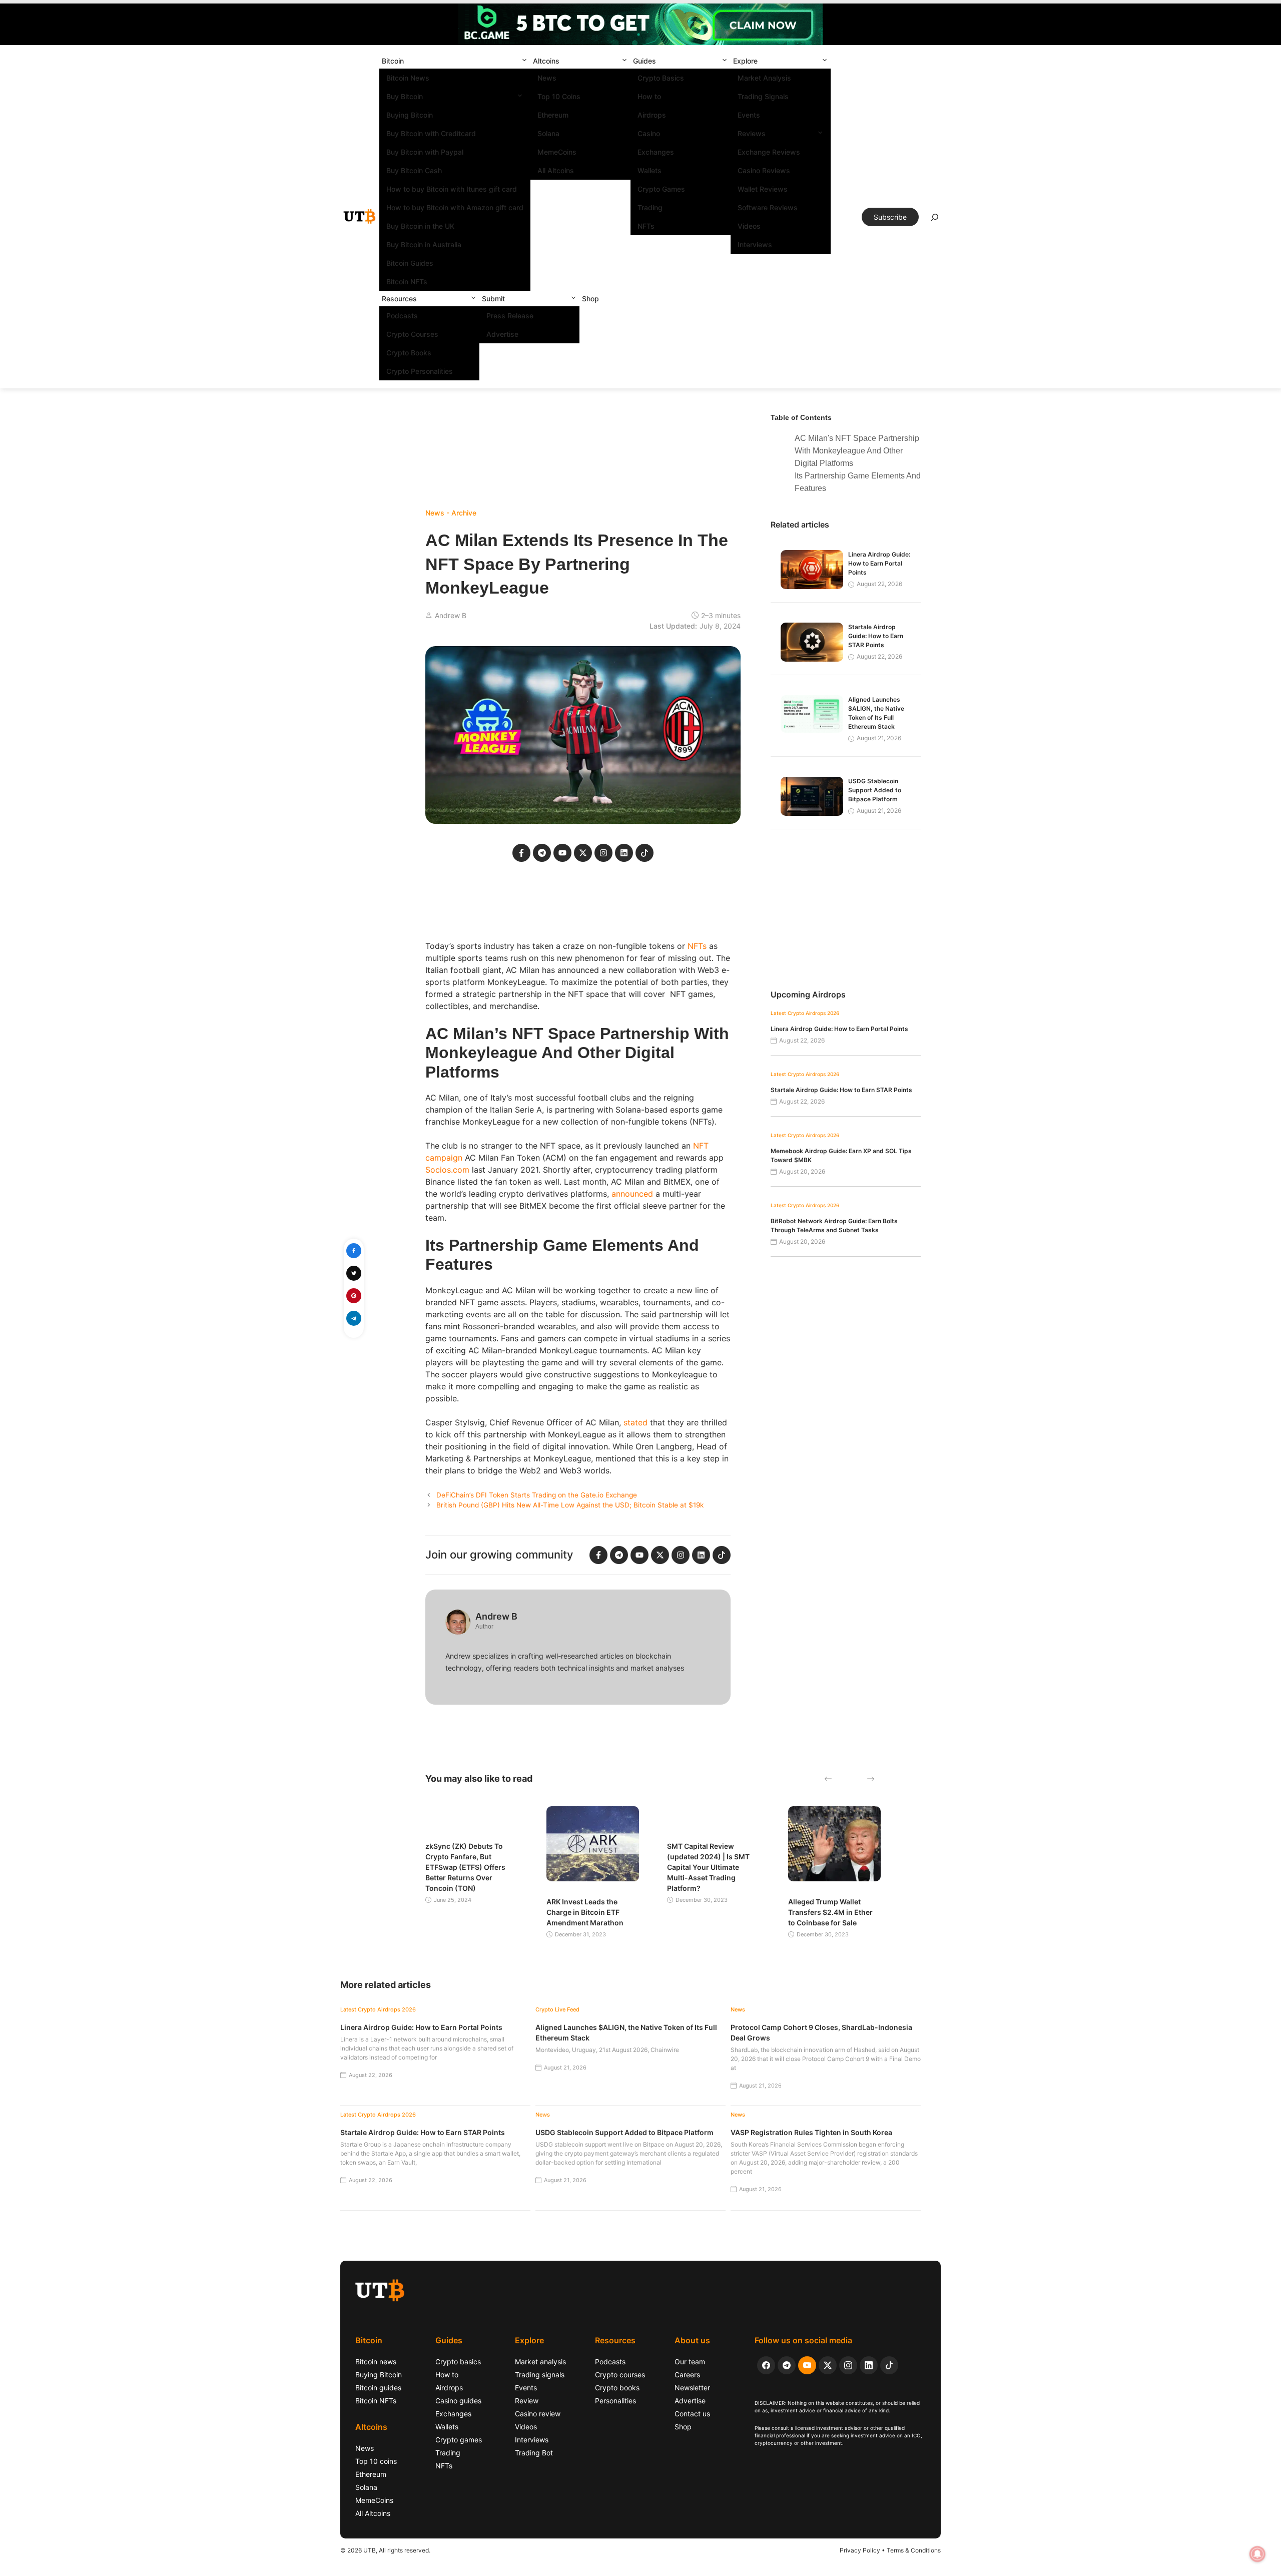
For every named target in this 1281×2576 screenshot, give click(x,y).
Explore (745, 61)
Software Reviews (768, 207)
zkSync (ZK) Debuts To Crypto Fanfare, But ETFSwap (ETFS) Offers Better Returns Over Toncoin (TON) (465, 1867)
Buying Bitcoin (410, 115)
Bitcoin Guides (410, 263)
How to (649, 96)
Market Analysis (764, 78)
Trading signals (540, 2375)
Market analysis (540, 2362)
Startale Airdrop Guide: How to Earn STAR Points (876, 636)
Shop (590, 299)
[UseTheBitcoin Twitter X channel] (828, 2365)
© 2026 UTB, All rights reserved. (385, 2550)
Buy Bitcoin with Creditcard (431, 133)
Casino (649, 133)
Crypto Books (409, 353)
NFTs (646, 226)
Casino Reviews (764, 170)
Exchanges (656, 152)
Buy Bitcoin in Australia (424, 244)
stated (635, 1422)
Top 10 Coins (559, 96)
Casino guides (458, 2401)
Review (527, 2401)
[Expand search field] (935, 220)
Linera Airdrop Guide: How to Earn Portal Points (879, 563)
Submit (493, 299)
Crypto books (617, 2388)
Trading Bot (534, 2453)
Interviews (755, 244)
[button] (524, 61)
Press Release (510, 316)
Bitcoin (393, 61)
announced (632, 1194)
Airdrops (652, 115)
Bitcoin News (408, 78)
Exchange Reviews (769, 152)
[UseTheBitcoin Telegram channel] (787, 2365)
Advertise (502, 334)
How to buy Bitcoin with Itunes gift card (452, 189)
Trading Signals (763, 96)
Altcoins (546, 61)
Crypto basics (458, 2362)
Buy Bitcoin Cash (414, 170)
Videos (749, 226)
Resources (399, 299)
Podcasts (402, 316)
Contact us (692, 2414)
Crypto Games (661, 189)
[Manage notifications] (1257, 2554)
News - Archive (451, 513)
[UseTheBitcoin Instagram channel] (848, 2365)
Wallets (650, 170)
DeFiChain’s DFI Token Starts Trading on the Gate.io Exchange (537, 1495)
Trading (650, 207)
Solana (548, 133)
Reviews (752, 133)
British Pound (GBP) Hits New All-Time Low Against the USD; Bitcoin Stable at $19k (570, 1505)
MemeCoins (557, 152)
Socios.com (447, 1170)
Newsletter (692, 2388)
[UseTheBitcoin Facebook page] (766, 2365)
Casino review (538, 2414)
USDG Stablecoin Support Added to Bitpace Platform (875, 790)
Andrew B (451, 615)
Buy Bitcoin (405, 96)
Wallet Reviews (763, 189)
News (547, 78)
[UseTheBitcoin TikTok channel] (889, 2365)
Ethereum (553, 115)
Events (749, 115)
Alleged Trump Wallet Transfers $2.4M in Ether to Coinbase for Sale (830, 1912)
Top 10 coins (376, 2461)
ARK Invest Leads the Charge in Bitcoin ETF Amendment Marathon (585, 1912)
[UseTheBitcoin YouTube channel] (807, 2365)
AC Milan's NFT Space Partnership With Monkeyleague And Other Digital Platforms (857, 451)
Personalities (615, 2401)
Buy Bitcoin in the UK (420, 226)
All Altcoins (556, 170)
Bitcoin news (376, 2362)
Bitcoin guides (378, 2388)
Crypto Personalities (420, 371)
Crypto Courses (412, 334)
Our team (690, 2362)
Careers (687, 2375)
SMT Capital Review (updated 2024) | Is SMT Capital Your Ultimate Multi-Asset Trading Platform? (708, 1867)
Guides (645, 61)
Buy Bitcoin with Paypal (425, 152)
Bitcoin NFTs (407, 282)
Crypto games (459, 2440)
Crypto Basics (661, 78)
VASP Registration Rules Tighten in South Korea (811, 2132)
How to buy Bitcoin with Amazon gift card (455, 207)
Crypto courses (620, 2375)
